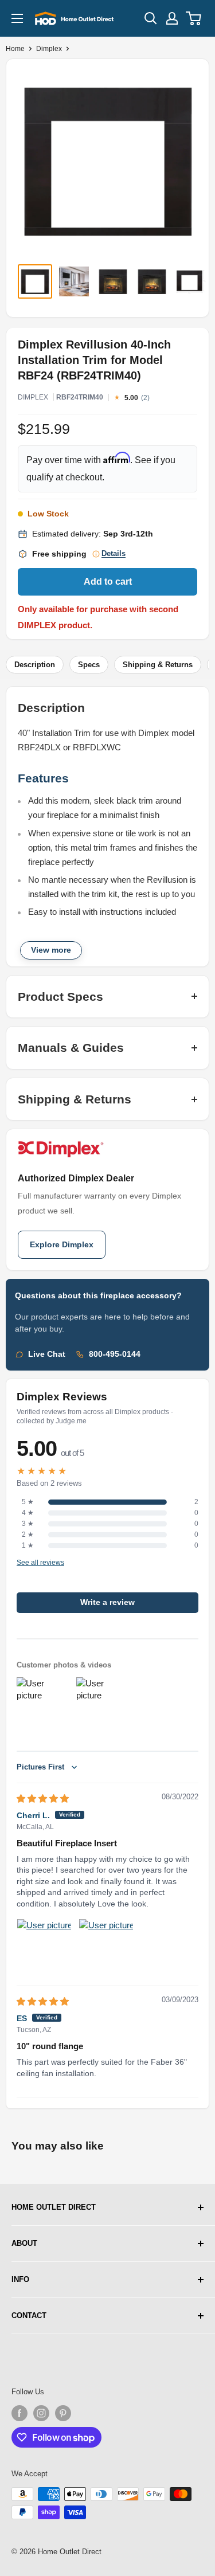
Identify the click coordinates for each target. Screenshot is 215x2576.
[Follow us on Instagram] (41, 2413)
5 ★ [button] (28, 1502)
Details (114, 554)
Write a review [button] (107, 1602)
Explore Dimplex (62, 1245)
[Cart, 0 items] (194, 18)
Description (35, 665)
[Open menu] (17, 18)
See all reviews (40, 1563)
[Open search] (151, 18)
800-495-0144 (115, 1354)
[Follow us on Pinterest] (63, 2413)
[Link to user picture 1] (44, 1946)
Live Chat (47, 1354)
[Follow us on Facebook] (19, 2413)
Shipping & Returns (158, 665)
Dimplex (49, 49)
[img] (43, 1798)
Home (15, 49)
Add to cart (108, 582)
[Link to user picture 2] (106, 1946)
